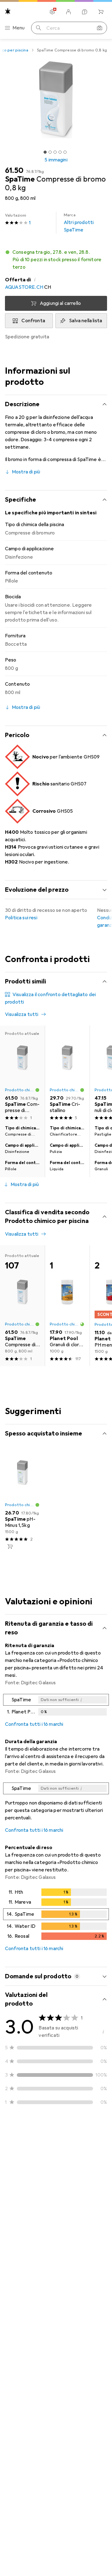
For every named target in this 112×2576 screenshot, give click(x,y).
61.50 (14, 170)
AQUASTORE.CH (24, 287)
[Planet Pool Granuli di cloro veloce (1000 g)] (67, 1306)
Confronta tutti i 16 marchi (34, 1724)
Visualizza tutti (22, 1014)
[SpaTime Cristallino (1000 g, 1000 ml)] (67, 1074)
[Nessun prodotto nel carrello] (101, 12)
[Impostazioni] (52, 12)
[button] (56, 260)
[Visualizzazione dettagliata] (56, 1706)
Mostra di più (26, 472)
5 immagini (56, 160)
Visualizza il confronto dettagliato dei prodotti (50, 998)
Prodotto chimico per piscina (20, 1090)
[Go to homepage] (8, 11)
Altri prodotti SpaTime (79, 223)
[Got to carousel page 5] (65, 152)
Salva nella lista (86, 321)
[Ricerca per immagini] (100, 28)
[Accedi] (68, 12)
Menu (19, 28)
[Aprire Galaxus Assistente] (85, 12)
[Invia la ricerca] (39, 28)
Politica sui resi (21, 918)
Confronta (33, 321)
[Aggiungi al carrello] (10, 1546)
